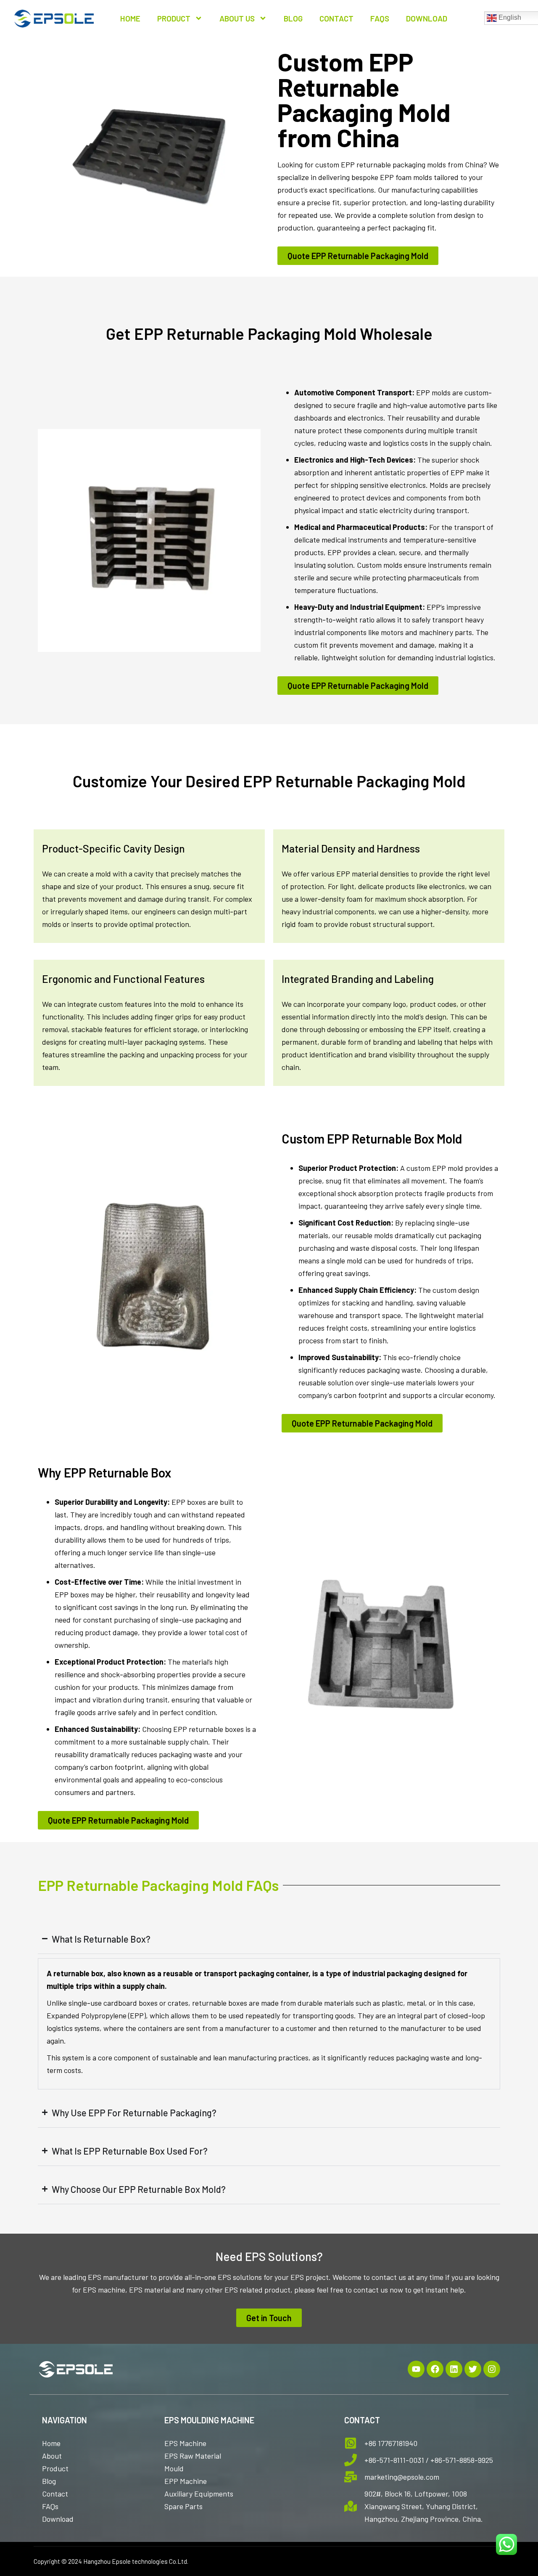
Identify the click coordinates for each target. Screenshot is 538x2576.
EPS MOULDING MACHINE (209, 2420)
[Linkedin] (454, 2369)
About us (237, 18)
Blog (293, 18)
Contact (336, 18)
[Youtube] (416, 2369)
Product (174, 18)
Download (427, 18)
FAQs (380, 18)
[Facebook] (435, 2369)
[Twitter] (473, 2369)
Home (130, 18)
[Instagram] (492, 2369)
